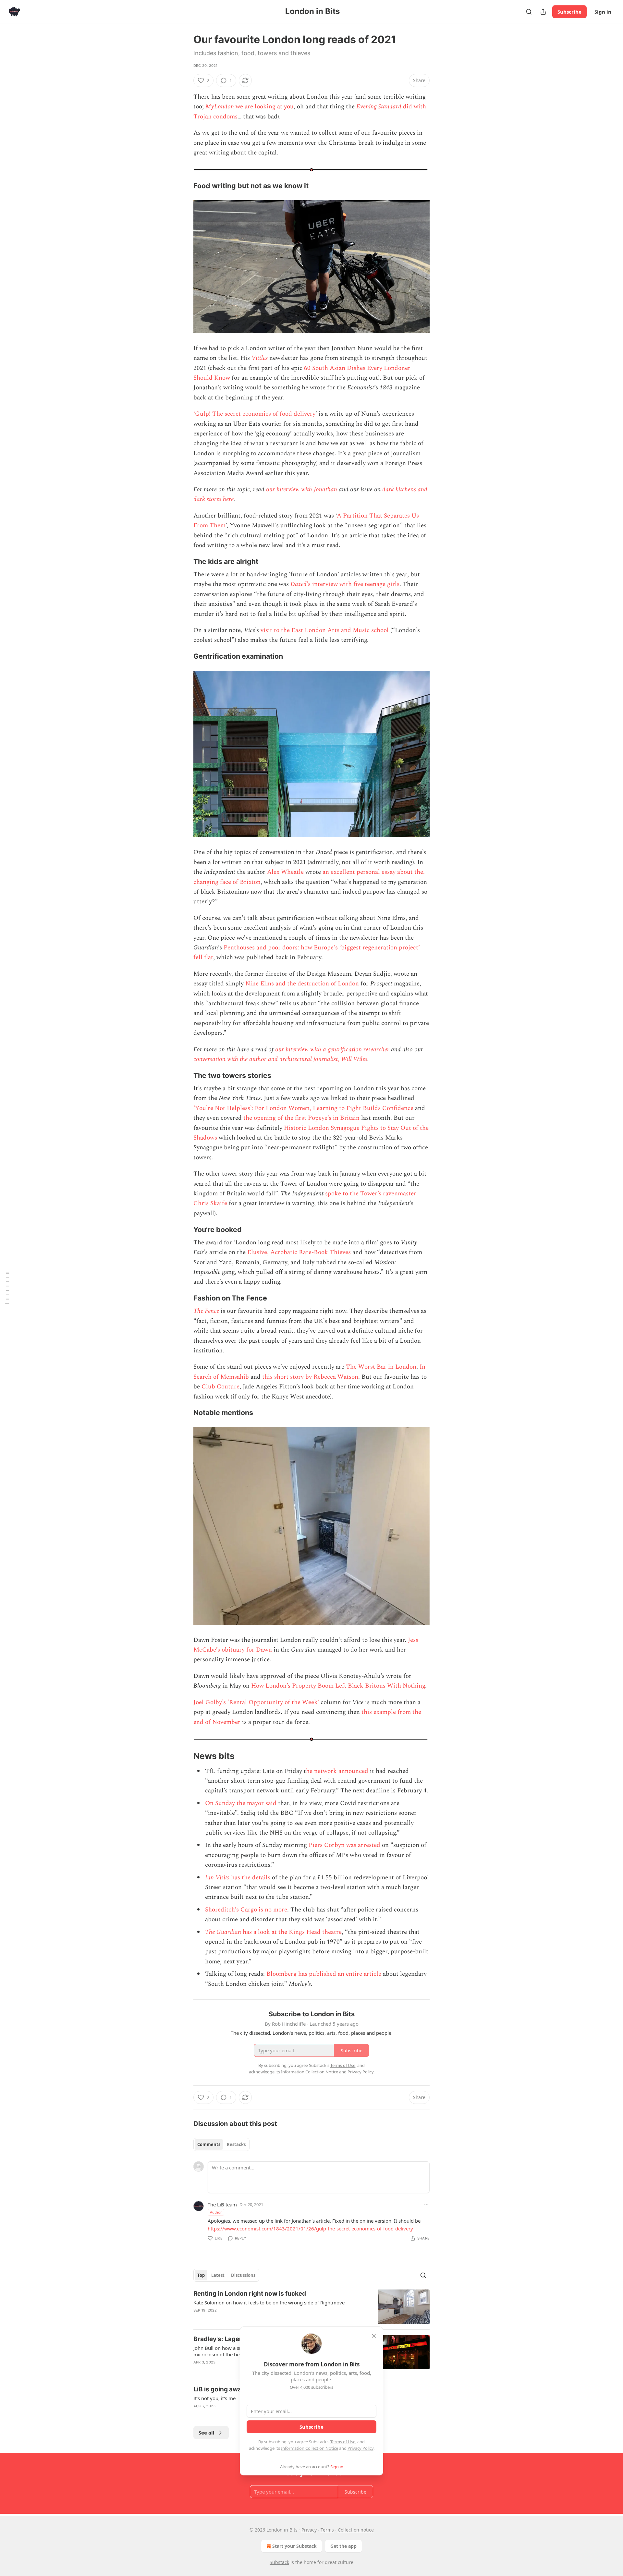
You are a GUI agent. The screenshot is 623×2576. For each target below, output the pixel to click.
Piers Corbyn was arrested (344, 1845)
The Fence (206, 1311)
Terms (327, 2530)
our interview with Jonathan (302, 489)
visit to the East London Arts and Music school (324, 630)
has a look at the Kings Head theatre (291, 1932)
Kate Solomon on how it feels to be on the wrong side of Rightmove (269, 2302)
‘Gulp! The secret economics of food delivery (254, 414)
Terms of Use (343, 2442)
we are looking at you (264, 107)
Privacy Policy (360, 2448)
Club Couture (220, 1387)
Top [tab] (201, 2275)
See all (207, 2433)
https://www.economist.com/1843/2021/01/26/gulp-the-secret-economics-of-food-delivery (310, 2228)
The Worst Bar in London (381, 1367)
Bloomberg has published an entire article (324, 1974)
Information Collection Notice (310, 2448)
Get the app (343, 2546)
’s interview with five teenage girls (353, 584)
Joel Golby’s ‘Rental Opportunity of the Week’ (256, 1702)
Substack (279, 2562)
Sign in (603, 12)
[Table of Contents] (7, 1288)
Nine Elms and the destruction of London (302, 984)
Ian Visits (217, 1878)
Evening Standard (379, 107)
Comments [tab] (209, 2144)
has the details (250, 1878)
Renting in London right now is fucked (250, 2294)
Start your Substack (294, 2546)
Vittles (260, 358)
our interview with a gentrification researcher (332, 1050)
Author (216, 2212)
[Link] (184, 186)
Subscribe (569, 12)
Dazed (299, 584)
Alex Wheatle (285, 872)
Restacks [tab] (236, 2144)
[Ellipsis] (426, 2204)
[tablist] (221, 2144)
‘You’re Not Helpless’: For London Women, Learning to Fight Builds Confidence (303, 1108)
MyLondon (220, 107)
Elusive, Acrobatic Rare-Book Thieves (299, 1252)
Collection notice (356, 2530)
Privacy (309, 2530)
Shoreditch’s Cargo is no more (246, 1910)
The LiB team (222, 2204)
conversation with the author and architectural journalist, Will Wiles (280, 1059)
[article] (311, 2307)
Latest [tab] (218, 2275)
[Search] (529, 12)
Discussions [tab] (243, 2275)
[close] (374, 2336)
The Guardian (223, 1932)
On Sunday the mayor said (241, 1803)
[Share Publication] (543, 12)
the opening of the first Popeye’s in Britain (301, 1118)
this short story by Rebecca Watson (310, 1377)
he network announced (337, 1771)
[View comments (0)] (258, 2319)
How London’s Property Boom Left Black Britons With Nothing (338, 1686)
